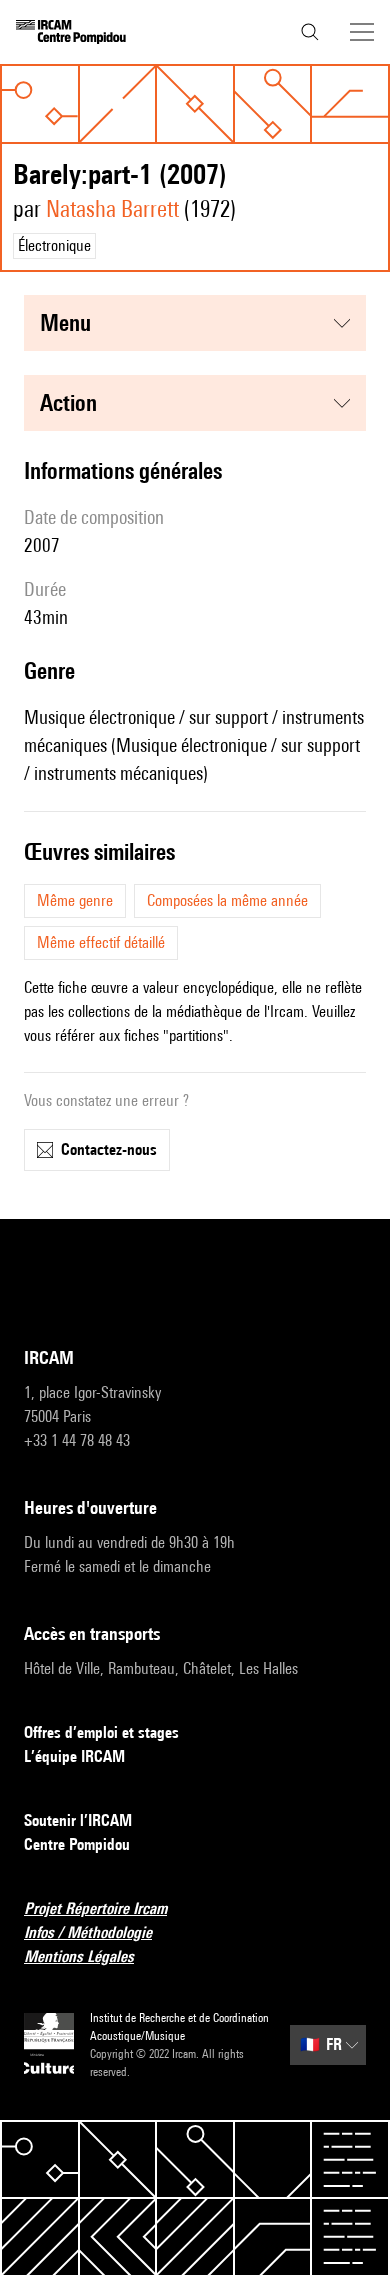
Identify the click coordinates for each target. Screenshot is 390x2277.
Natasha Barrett (112, 208)
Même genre (75, 900)
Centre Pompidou (77, 1844)
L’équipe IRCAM (74, 1756)
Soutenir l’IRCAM (78, 1820)
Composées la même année (227, 900)
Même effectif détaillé (101, 942)
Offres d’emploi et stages (101, 1732)
